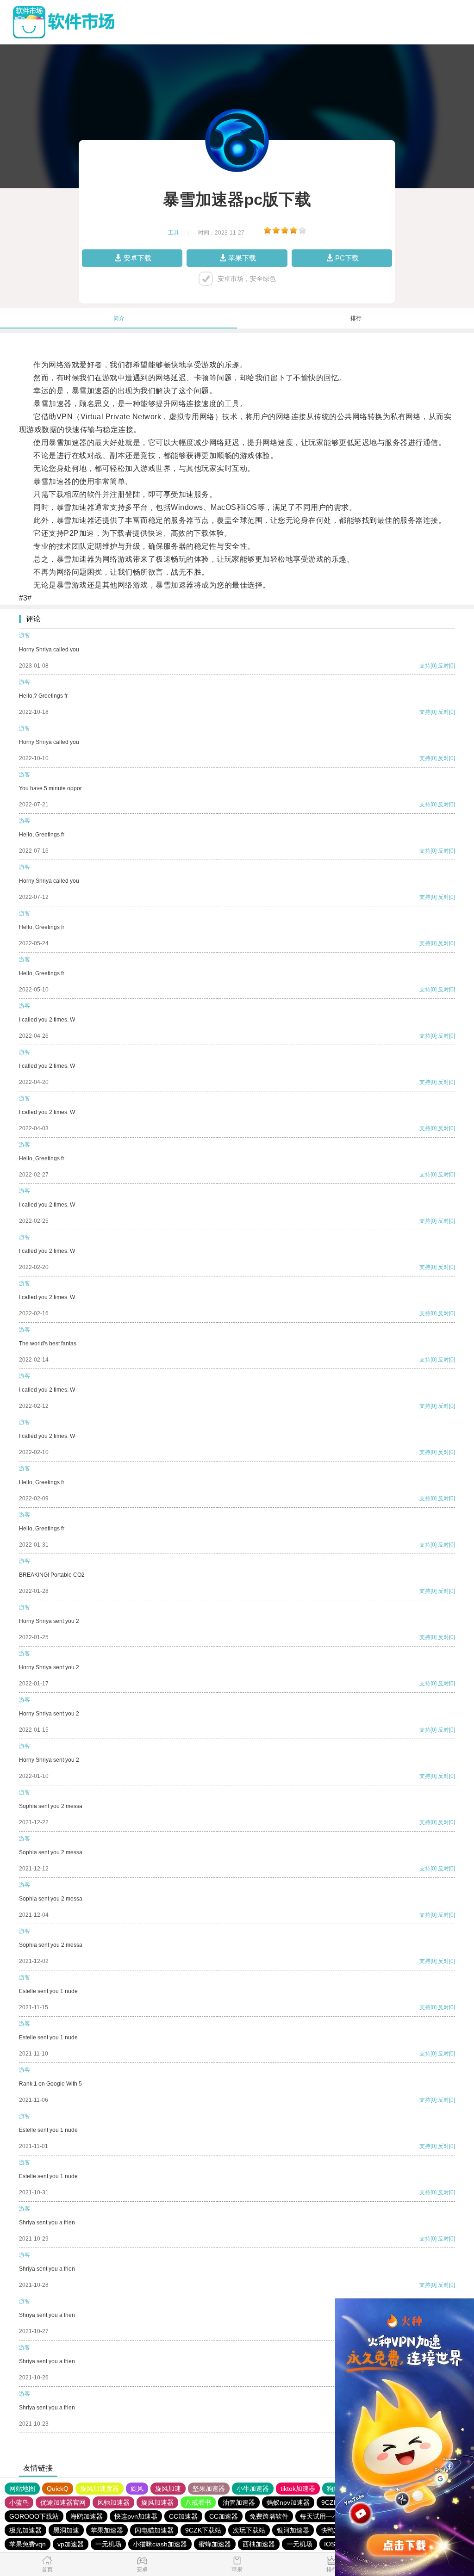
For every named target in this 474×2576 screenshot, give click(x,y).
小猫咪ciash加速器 (160, 2544)
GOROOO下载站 (34, 2516)
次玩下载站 (249, 2530)
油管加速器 (239, 2502)
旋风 (137, 2489)
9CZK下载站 (203, 2530)
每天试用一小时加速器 (332, 2516)
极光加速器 (25, 2530)
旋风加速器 (157, 2502)
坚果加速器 (209, 2489)
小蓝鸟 (19, 2502)
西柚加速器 (259, 2544)
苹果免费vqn (28, 2544)
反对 (443, 666)
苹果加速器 (107, 2530)
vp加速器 (71, 2544)
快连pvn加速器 (136, 2516)
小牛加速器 (253, 2489)
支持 (425, 666)
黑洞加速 (66, 2530)
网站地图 (22, 2489)
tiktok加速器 (298, 2489)
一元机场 (108, 2544)
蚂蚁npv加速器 (288, 2502)
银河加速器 (293, 2530)
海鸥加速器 (87, 2516)
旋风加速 (168, 2489)
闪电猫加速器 (154, 2530)
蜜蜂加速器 (215, 2544)
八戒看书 (198, 2502)
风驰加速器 (113, 2502)
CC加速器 (183, 2516)
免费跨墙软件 (269, 2516)
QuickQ (58, 2489)
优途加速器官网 (63, 2502)
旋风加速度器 (100, 2489)
